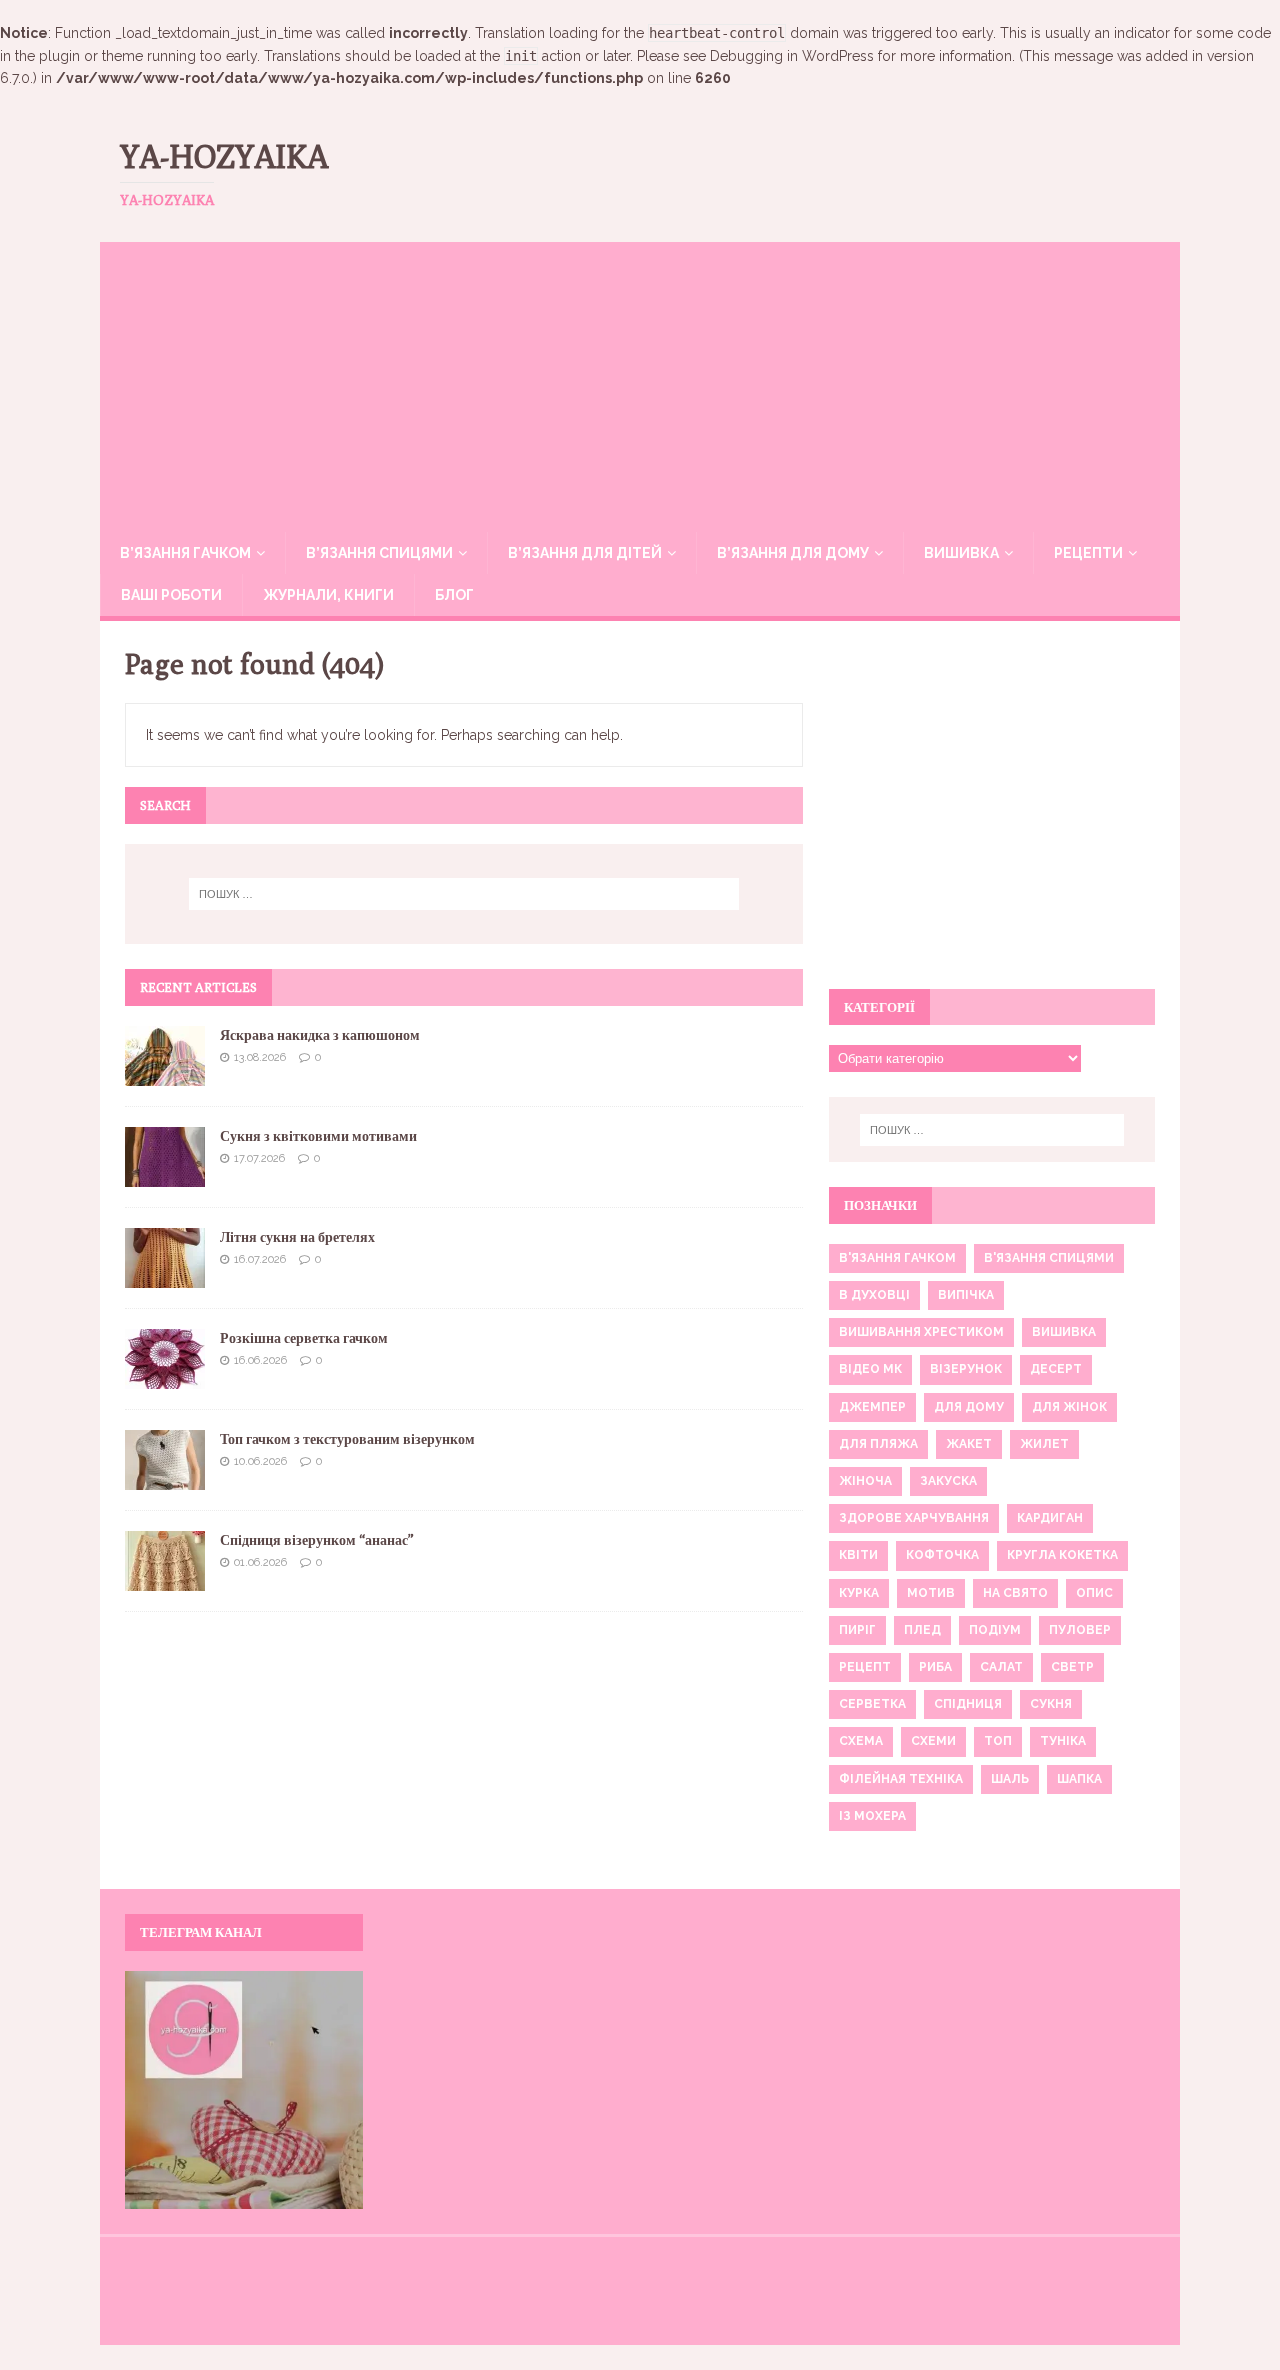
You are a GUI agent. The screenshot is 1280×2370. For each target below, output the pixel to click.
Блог (454, 595)
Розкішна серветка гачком (304, 1338)
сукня (1051, 1704)
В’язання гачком (185, 553)
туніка (1063, 1741)
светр (1072, 1667)
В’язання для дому (793, 553)
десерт (1056, 1369)
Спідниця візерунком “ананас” (317, 1540)
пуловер (1080, 1630)
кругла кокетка (1062, 1555)
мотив (931, 1593)
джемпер (872, 1407)
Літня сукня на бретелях (297, 1237)
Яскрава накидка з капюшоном (320, 1035)
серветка (872, 1704)
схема (861, 1741)
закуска (948, 1481)
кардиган (1050, 1518)
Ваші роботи (171, 595)
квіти (858, 1555)
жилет (1044, 1444)
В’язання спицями (379, 553)
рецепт (865, 1667)
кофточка (942, 1555)
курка (859, 1593)
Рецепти (1088, 553)
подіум (995, 1630)
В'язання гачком (897, 1258)
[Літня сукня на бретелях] (165, 1276)
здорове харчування (914, 1518)
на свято (1015, 1593)
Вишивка (961, 553)
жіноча (865, 1481)
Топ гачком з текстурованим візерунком (347, 1439)
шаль (1010, 1779)
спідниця (968, 1704)
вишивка (1064, 1332)
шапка (1079, 1779)
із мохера (872, 1816)
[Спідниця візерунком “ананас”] (165, 1579)
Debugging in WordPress (792, 56)
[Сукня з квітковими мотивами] (165, 1175)
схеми (933, 1741)
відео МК (870, 1369)
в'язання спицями (1049, 1258)
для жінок (1069, 1407)
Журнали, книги (328, 595)
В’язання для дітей (585, 553)
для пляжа (878, 1444)
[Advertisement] (640, 382)
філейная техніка (901, 1779)
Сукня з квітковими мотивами (318, 1136)
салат (1001, 1667)
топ (998, 1741)
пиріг (857, 1630)
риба (935, 1667)
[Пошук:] (464, 894)
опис (1094, 1593)
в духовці (874, 1295)
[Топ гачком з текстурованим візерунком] (165, 1478)
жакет (969, 1444)
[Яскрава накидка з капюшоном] (165, 1074)
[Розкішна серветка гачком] (165, 1377)
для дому (969, 1407)
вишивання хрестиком (921, 1332)
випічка (966, 1295)
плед (922, 1630)
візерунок (966, 1369)
